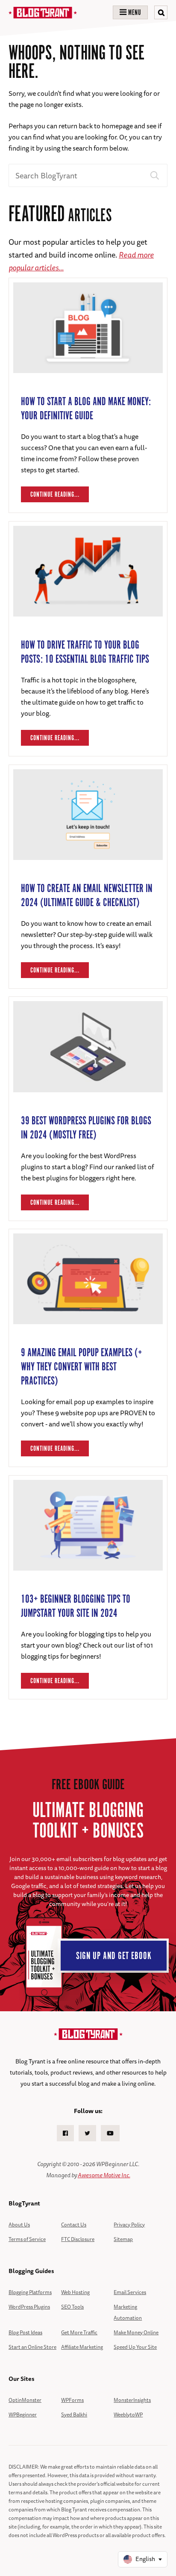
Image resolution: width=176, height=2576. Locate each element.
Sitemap (123, 2239)
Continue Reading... (55, 495)
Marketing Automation (128, 2312)
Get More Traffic (79, 2332)
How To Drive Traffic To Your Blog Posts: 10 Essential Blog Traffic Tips (85, 652)
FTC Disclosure (78, 2239)
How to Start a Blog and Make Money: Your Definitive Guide (86, 409)
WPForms (72, 2400)
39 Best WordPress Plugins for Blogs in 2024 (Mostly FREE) (86, 1128)
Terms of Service (27, 2239)
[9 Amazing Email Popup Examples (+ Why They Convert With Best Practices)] (88, 1333)
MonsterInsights (132, 2400)
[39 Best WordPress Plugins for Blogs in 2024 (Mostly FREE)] (88, 1101)
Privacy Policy (129, 2225)
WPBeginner (23, 2414)
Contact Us (74, 2225)
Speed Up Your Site (135, 2347)
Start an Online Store (32, 2347)
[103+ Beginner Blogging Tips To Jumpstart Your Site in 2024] (88, 1579)
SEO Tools (72, 2307)
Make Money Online (136, 2332)
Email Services (130, 2292)
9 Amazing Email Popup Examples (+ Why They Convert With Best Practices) (82, 1367)
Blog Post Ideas (25, 2332)
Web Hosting (75, 2292)
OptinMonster (25, 2400)
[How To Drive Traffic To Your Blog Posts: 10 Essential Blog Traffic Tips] (88, 625)
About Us (19, 2225)
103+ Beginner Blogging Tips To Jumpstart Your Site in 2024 (76, 1607)
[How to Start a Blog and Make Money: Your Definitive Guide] (88, 382)
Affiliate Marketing (82, 2347)
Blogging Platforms (30, 2292)
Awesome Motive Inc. (104, 2175)
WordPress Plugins (29, 2307)
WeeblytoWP (128, 2414)
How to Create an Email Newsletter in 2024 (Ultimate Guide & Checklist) (87, 896)
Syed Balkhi (74, 2414)
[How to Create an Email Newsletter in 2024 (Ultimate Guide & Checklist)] (88, 869)
